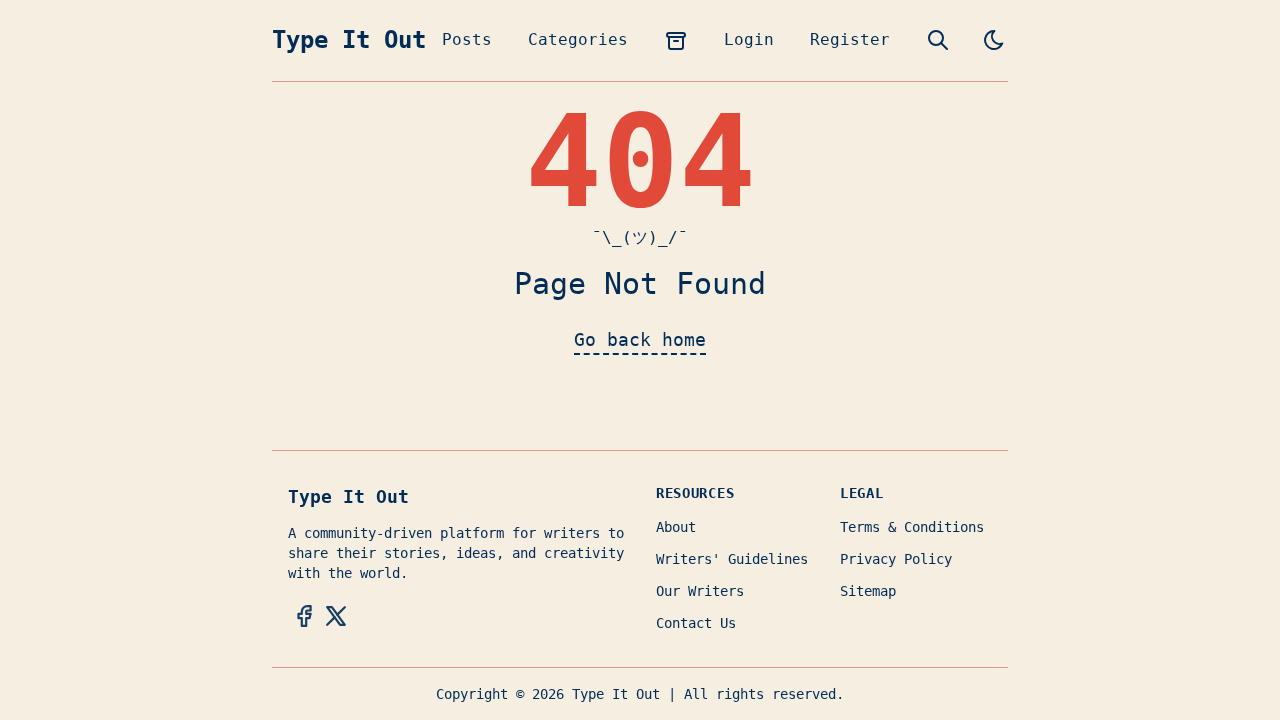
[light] (994, 40)
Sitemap (868, 591)
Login (749, 39)
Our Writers (700, 591)
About (676, 527)
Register (850, 39)
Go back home (640, 339)
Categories (578, 39)
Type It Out (349, 40)
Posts (467, 39)
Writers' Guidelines (732, 559)
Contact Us (696, 623)
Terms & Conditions (912, 527)
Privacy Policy (896, 559)
